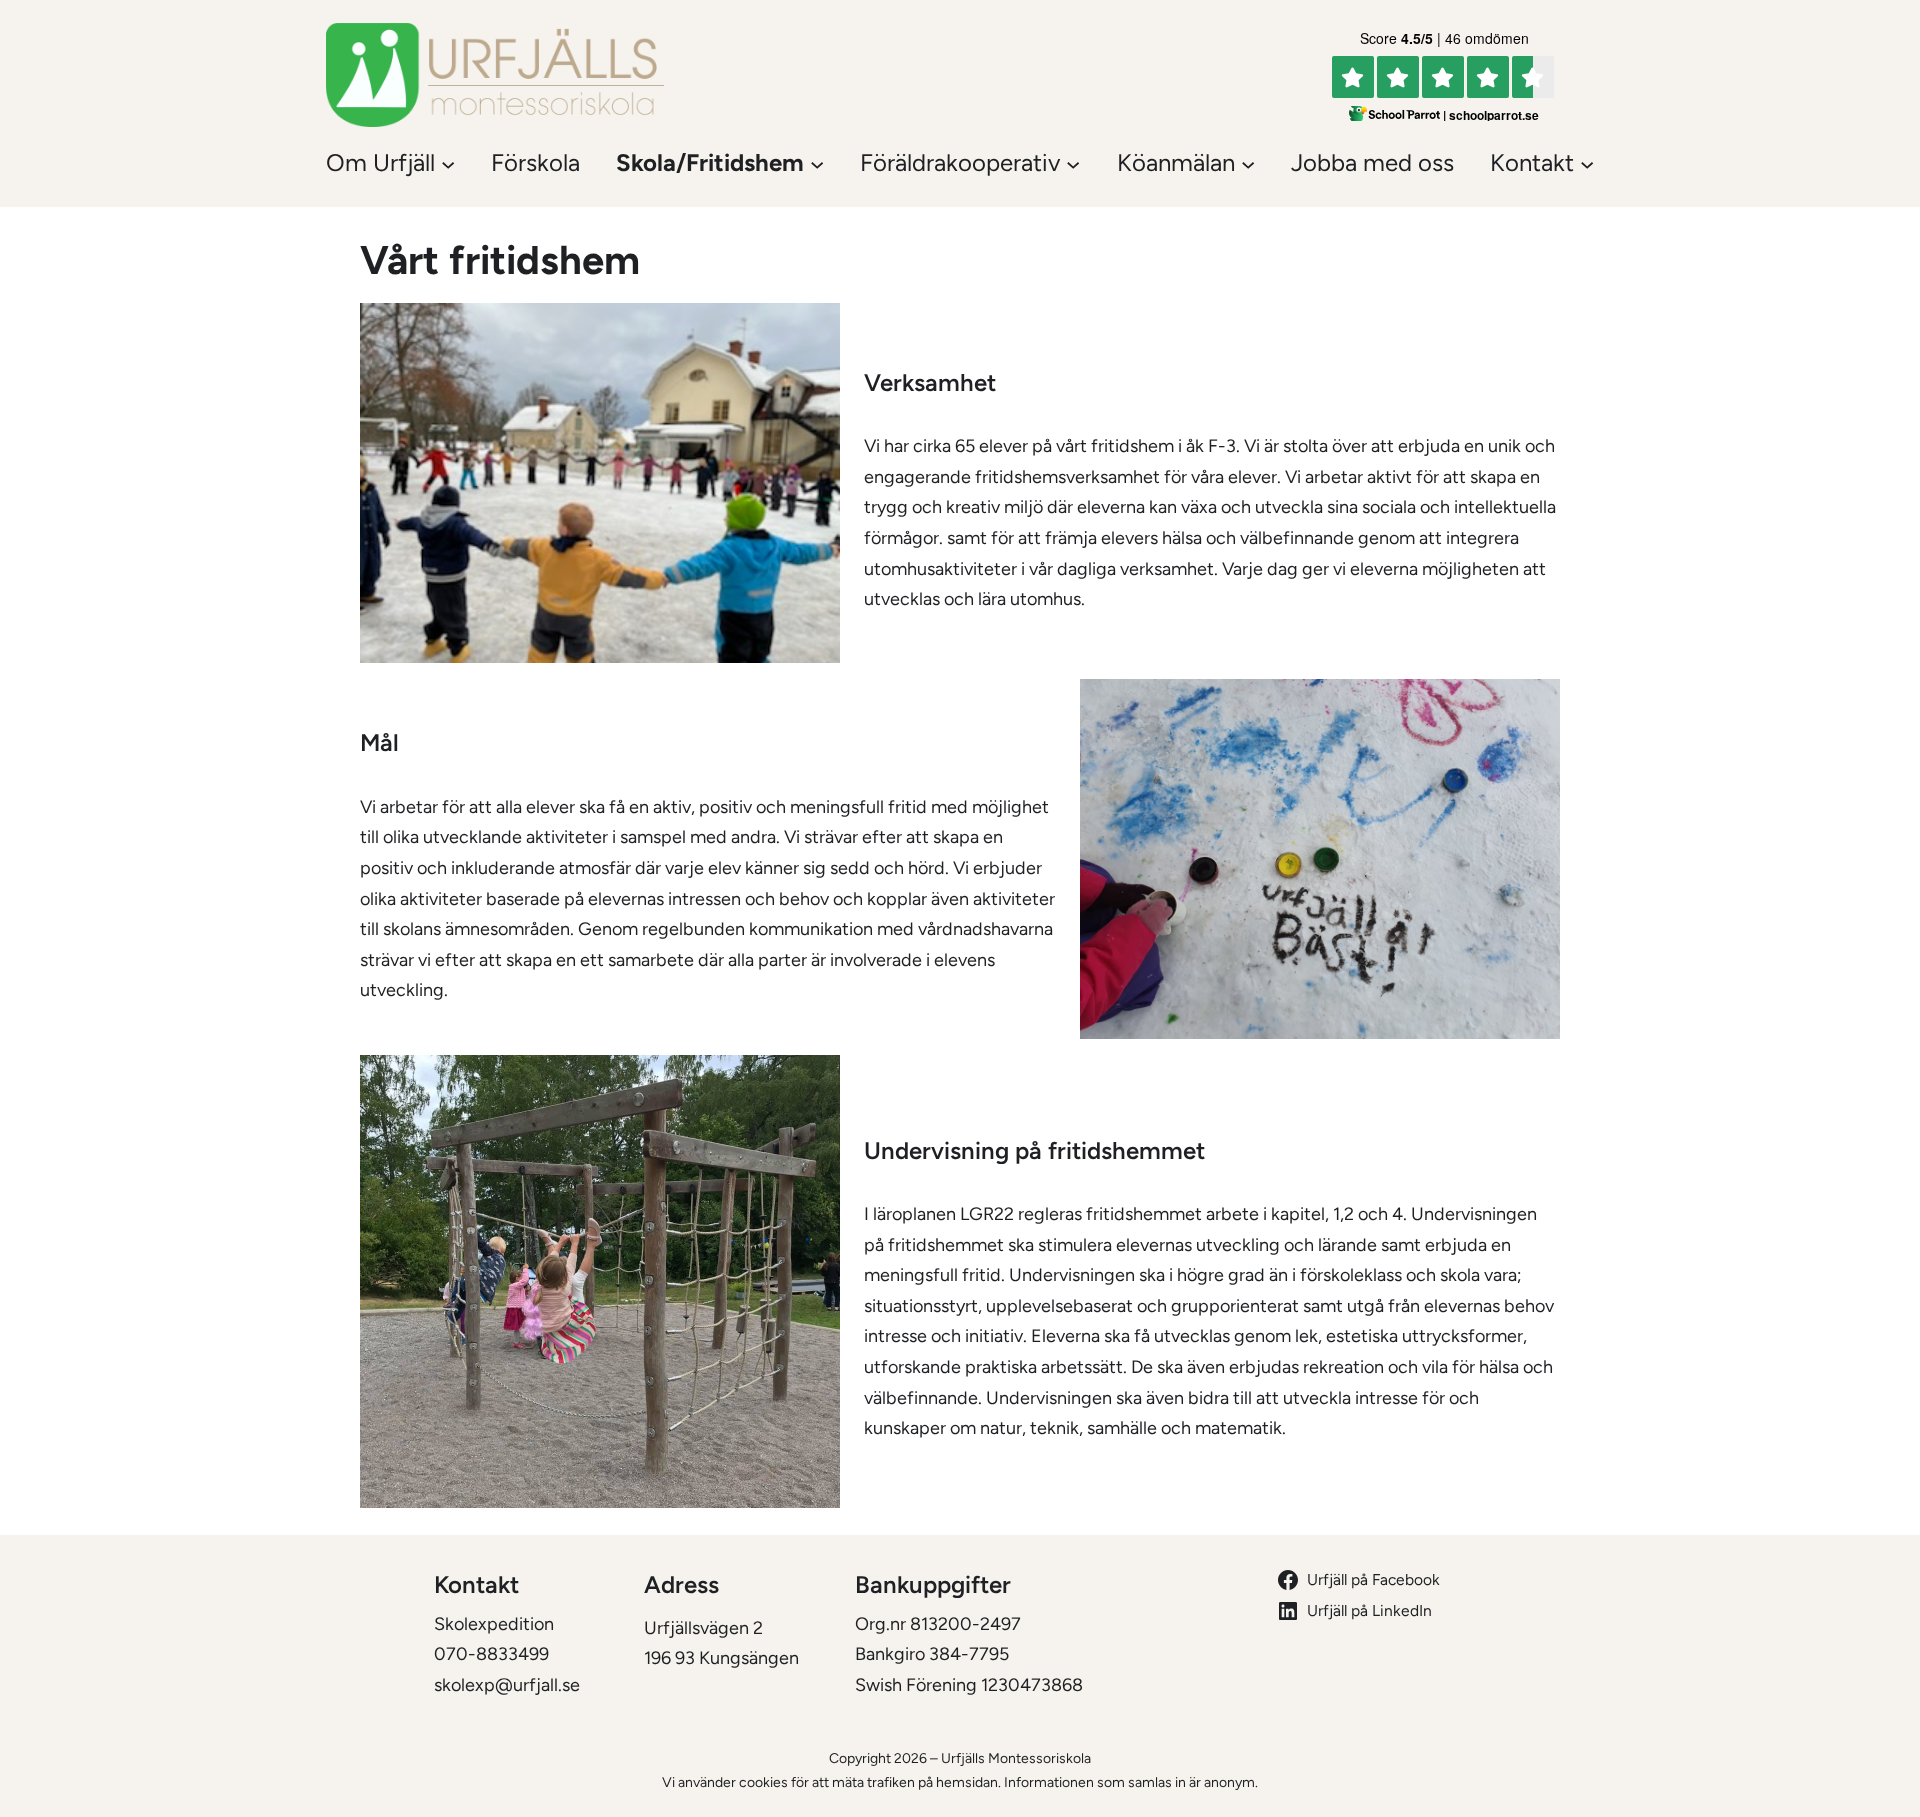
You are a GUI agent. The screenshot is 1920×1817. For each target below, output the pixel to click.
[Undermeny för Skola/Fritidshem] (817, 163)
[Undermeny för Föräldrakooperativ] (1073, 163)
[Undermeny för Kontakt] (1587, 163)
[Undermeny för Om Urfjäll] (448, 163)
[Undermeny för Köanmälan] (1248, 163)
